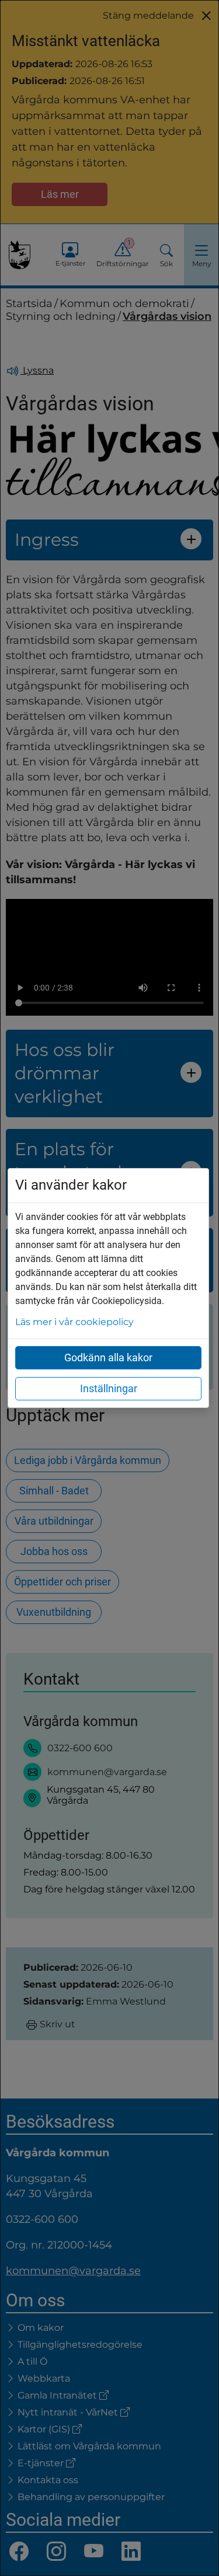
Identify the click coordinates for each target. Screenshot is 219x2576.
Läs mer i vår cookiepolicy (74, 1322)
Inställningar (109, 1388)
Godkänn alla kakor (108, 1357)
